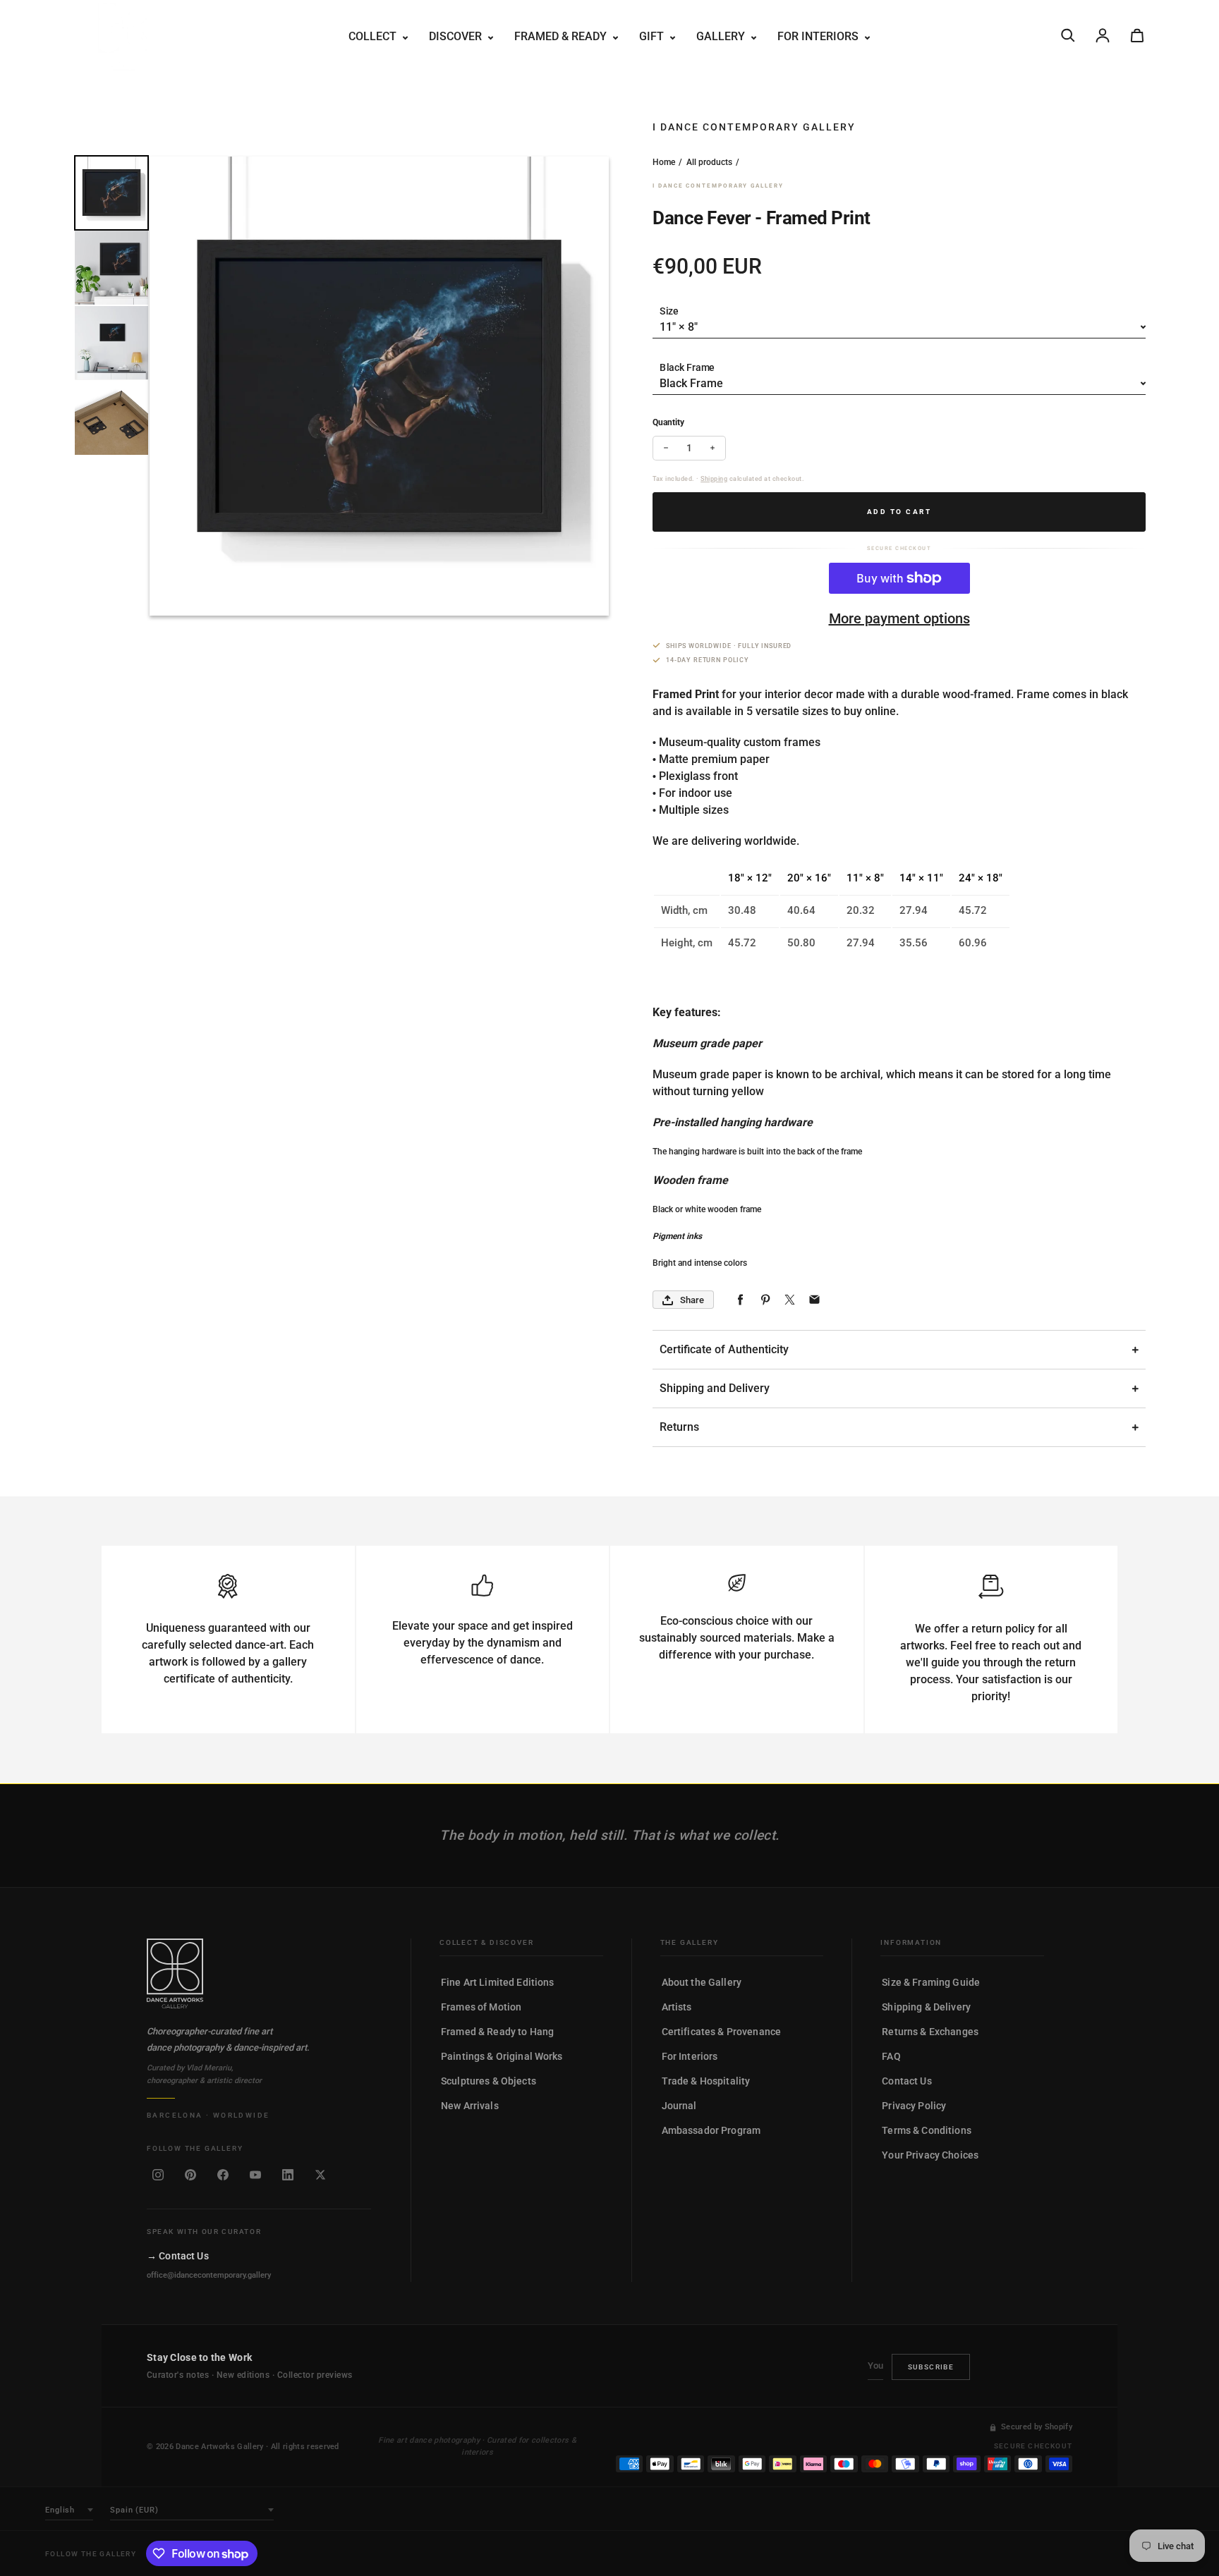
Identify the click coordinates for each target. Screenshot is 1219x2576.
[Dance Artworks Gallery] (259, 1974)
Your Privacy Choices (930, 2155)
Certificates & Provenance (722, 2032)
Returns (679, 1427)
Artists (677, 2007)
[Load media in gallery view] (111, 193)
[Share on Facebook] (740, 1300)
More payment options (899, 618)
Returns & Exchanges (930, 2032)
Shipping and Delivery (715, 1388)
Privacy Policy (914, 2106)
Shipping (714, 479)
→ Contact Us (178, 2256)
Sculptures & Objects (489, 2081)
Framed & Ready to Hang (497, 2032)
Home (664, 162)
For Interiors (690, 2056)
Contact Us (906, 2081)
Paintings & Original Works (502, 2056)
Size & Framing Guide (931, 1982)
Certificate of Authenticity (724, 1349)
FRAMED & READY (562, 36)
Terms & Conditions (927, 2130)
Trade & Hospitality (706, 2081)
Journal (679, 2106)
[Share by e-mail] (814, 1300)
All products (709, 162)
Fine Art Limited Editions (498, 1982)
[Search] (1068, 35)
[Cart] (1137, 35)
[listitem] (158, 2175)
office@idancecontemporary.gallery (209, 2275)
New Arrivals (470, 2106)
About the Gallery (702, 1982)
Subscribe (931, 2367)
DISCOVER (457, 36)
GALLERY (722, 36)
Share (692, 1300)
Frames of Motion (481, 2007)
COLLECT (374, 36)
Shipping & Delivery (926, 2007)
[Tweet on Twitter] (790, 1300)
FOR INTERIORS (819, 36)
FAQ (891, 2056)
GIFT (653, 36)
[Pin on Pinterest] (765, 1300)
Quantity (668, 422)
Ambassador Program (711, 2130)
